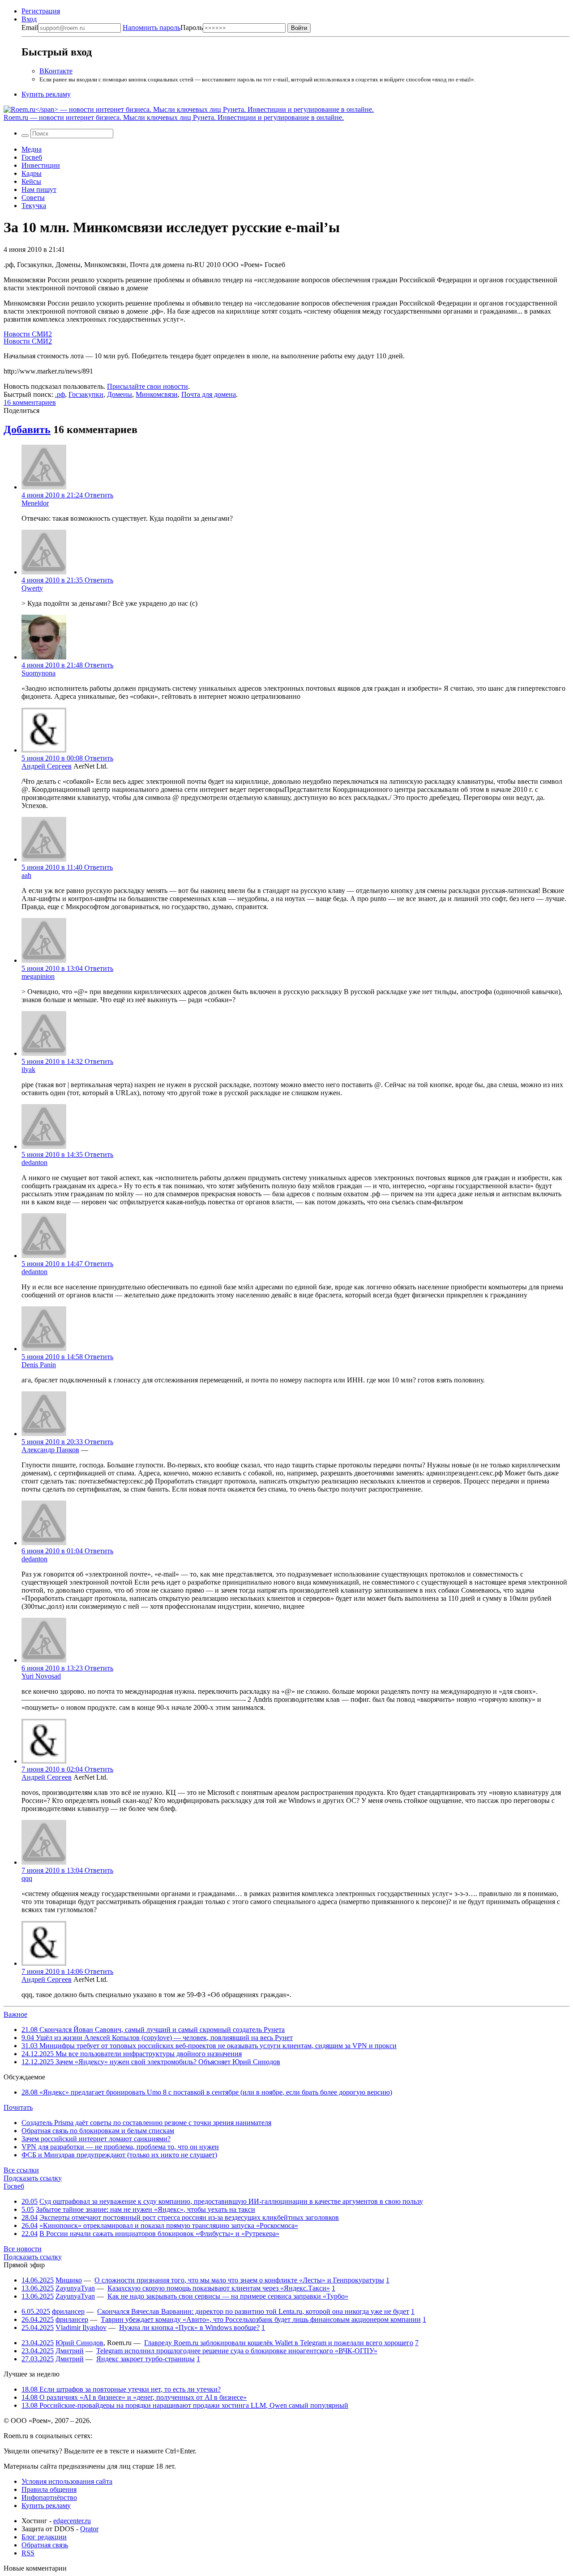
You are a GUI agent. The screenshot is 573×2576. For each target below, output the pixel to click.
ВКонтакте (56, 71)
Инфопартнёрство (49, 2497)
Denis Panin (39, 1365)
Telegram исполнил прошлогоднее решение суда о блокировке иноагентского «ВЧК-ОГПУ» (237, 2351)
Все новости (23, 2249)
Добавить (27, 429)
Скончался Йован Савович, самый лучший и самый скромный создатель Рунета (153, 2030)
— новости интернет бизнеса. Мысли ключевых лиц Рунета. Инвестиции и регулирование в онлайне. (174, 117)
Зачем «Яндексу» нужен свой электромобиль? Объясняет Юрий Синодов (151, 2062)
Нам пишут (39, 189)
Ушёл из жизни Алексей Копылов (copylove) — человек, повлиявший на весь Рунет (157, 2038)
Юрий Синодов (79, 2343)
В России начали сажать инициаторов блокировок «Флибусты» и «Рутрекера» (159, 2234)
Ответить (99, 495)
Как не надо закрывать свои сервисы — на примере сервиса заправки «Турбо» (228, 2296)
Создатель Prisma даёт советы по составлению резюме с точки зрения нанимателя (146, 2123)
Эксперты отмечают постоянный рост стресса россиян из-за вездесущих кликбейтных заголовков (189, 2217)
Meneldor (35, 503)
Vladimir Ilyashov (81, 2327)
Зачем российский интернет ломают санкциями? (96, 2139)
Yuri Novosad (41, 1676)
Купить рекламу (46, 94)
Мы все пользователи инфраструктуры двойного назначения (132, 2054)
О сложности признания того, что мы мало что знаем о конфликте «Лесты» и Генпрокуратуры (239, 2280)
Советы (33, 198)
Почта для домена (209, 394)
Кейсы (31, 181)
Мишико (69, 2280)
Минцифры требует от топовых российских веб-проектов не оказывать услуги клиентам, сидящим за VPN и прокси (209, 2046)
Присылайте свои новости (148, 386)
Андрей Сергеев (47, 766)
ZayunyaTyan (75, 2288)
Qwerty (32, 588)
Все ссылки (21, 2170)
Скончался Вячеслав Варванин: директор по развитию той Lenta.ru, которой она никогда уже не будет (253, 2311)
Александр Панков (50, 1450)
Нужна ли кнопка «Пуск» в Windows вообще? (189, 2327)
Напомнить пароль (152, 28)
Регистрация (41, 11)
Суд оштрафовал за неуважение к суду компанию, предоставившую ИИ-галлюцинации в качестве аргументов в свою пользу (231, 2201)
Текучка (34, 206)
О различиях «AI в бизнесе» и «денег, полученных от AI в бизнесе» (134, 2397)
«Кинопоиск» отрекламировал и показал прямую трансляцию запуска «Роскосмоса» (169, 2225)
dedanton (34, 1163)
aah (26, 875)
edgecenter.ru (72, 2521)
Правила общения (49, 2489)
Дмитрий (70, 2351)
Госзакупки (86, 394)
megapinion (38, 976)
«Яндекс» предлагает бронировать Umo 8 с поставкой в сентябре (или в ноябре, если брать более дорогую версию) (207, 2092)
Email (30, 28)
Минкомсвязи (157, 394)
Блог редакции (44, 2537)
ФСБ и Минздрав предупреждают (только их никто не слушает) (119, 2155)
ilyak (28, 1069)
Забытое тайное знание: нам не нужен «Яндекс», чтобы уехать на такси (145, 2209)
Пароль (163, 28)
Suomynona (38, 673)
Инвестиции (41, 165)
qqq (27, 1878)
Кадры (32, 173)
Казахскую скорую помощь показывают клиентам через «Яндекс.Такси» (219, 2288)
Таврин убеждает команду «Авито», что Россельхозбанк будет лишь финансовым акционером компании (261, 2319)
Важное (15, 2014)
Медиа (32, 149)
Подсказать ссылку (33, 2178)
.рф (60, 394)
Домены (120, 394)
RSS (28, 2553)
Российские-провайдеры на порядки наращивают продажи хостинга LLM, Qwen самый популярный (185, 2405)
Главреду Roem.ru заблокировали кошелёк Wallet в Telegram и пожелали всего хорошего (279, 2343)
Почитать (18, 2107)
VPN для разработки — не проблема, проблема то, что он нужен (120, 2147)
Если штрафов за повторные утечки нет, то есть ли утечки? (121, 2389)
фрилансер (68, 2311)
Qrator (89, 2529)
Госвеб (32, 157)
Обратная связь (45, 2545)
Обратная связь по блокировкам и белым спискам (98, 2131)
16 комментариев (30, 402)
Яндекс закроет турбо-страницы (145, 2359)
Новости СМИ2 (28, 334)
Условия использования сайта (67, 2481)
